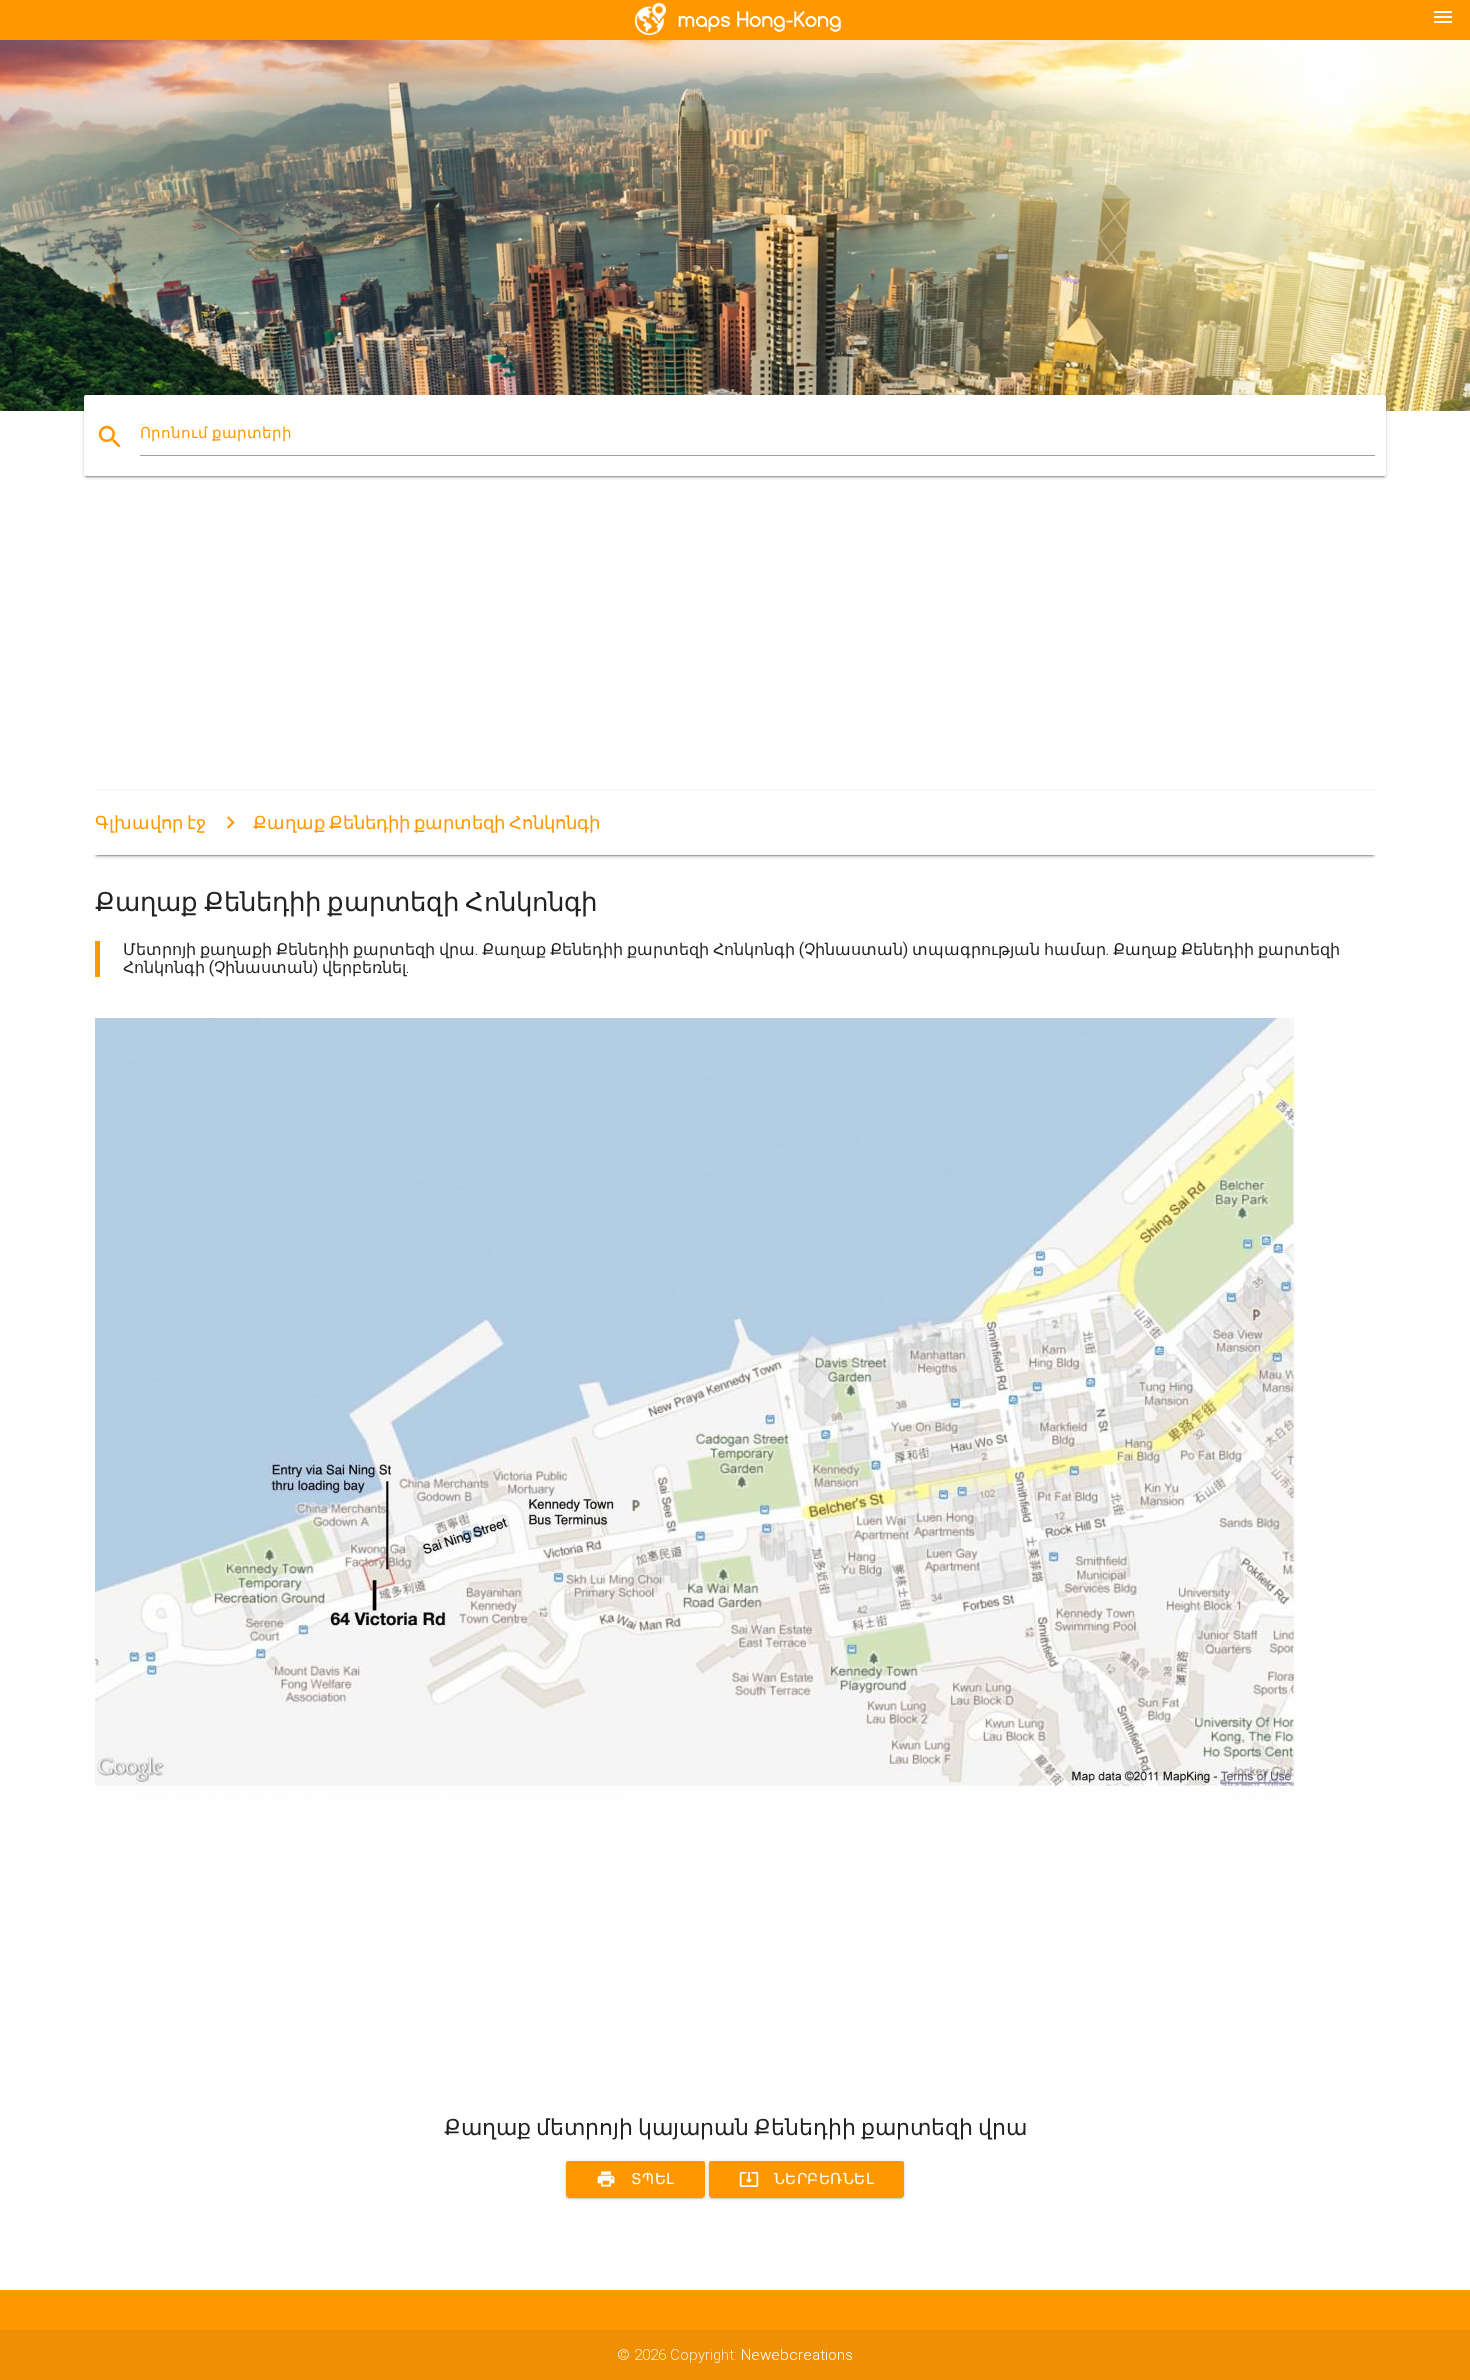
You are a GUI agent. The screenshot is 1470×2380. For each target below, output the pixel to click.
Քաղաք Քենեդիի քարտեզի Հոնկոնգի (426, 822)
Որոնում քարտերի (216, 433)
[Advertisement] (695, 651)
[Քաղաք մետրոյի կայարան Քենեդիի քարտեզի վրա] (695, 1797)
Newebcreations (797, 2355)
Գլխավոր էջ (150, 822)
